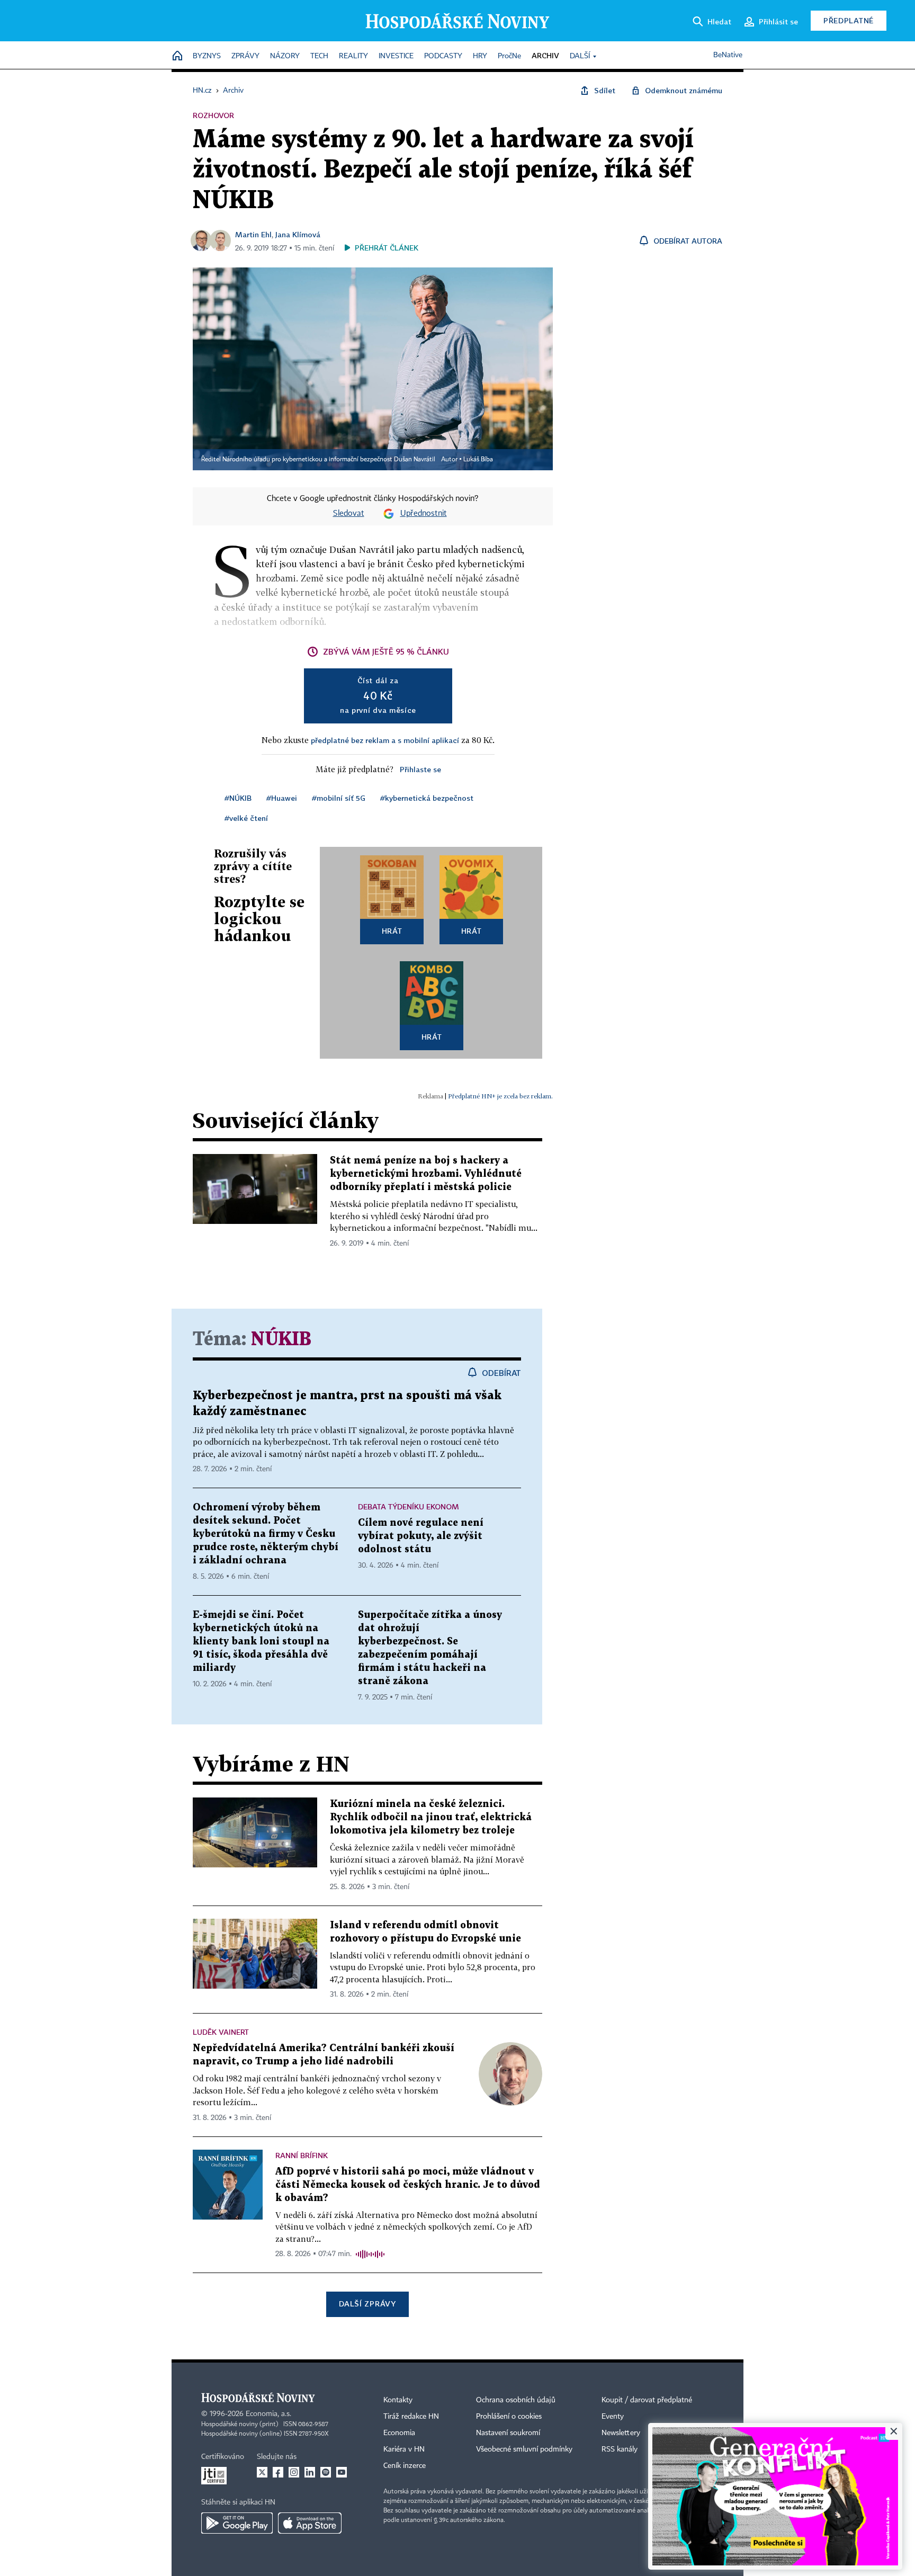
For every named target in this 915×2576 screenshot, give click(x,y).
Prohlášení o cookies (509, 2417)
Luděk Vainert (221, 2032)
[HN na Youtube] (342, 2472)
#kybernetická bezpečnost (427, 798)
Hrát (392, 931)
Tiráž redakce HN (411, 2417)
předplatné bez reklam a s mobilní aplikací (385, 740)
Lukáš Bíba (478, 460)
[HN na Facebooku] (278, 2472)
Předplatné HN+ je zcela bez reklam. (500, 1096)
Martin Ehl (253, 234)
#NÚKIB (238, 798)
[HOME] (177, 56)
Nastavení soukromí (508, 2433)
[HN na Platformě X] (262, 2472)
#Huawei (282, 798)
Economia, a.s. (268, 2414)
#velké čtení (246, 818)
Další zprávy (367, 2304)
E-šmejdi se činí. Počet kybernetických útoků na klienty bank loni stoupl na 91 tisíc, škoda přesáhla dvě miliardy (261, 1642)
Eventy (613, 2417)
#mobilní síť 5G (339, 798)
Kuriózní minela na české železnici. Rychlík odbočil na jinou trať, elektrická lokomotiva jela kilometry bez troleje (431, 1817)
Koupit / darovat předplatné (647, 2400)
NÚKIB (281, 1340)
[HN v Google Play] (237, 2523)
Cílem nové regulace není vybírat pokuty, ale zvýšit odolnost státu (421, 1536)
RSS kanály (620, 2449)
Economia (399, 2433)
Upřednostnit (424, 514)
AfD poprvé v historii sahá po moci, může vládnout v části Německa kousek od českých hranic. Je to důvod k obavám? (408, 2185)
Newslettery (621, 2433)
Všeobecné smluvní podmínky (524, 2449)
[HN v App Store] (310, 2523)
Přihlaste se (420, 769)
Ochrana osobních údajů (516, 2400)
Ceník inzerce (405, 2466)
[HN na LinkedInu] (310, 2472)
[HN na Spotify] (326, 2472)
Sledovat (349, 514)
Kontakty (398, 2400)
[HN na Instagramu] (294, 2472)
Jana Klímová (298, 234)
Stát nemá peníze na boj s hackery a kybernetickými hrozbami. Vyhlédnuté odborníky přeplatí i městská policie (426, 1174)
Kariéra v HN (404, 2449)
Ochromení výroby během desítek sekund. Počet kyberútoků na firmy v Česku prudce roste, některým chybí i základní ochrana (266, 1534)
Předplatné (849, 20)
